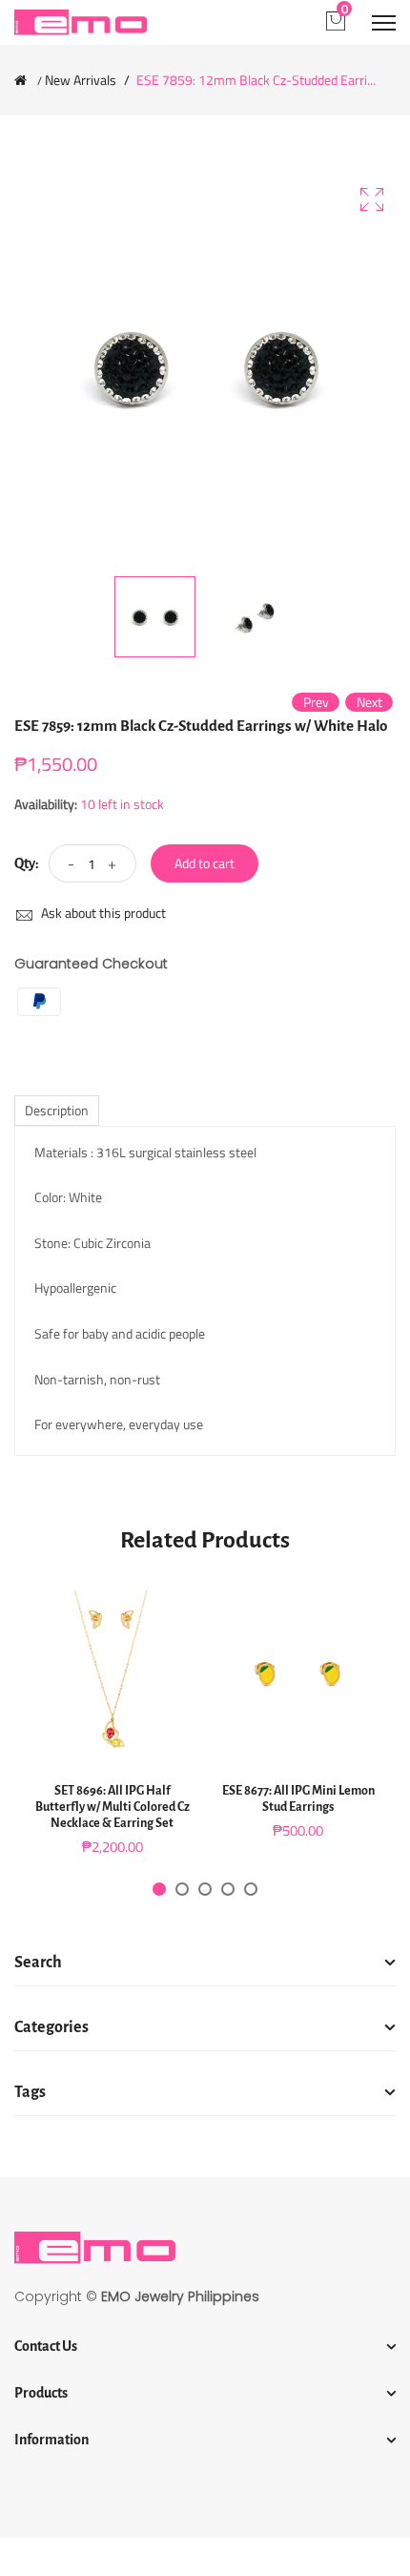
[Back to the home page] (20, 80)
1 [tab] (159, 1889)
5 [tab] (251, 1889)
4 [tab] (228, 1889)
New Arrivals (81, 80)
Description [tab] (57, 1110)
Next (369, 702)
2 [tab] (182, 1889)
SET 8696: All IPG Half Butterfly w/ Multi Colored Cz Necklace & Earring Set (113, 1807)
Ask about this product (102, 913)
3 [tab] (205, 1889)
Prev (316, 702)
